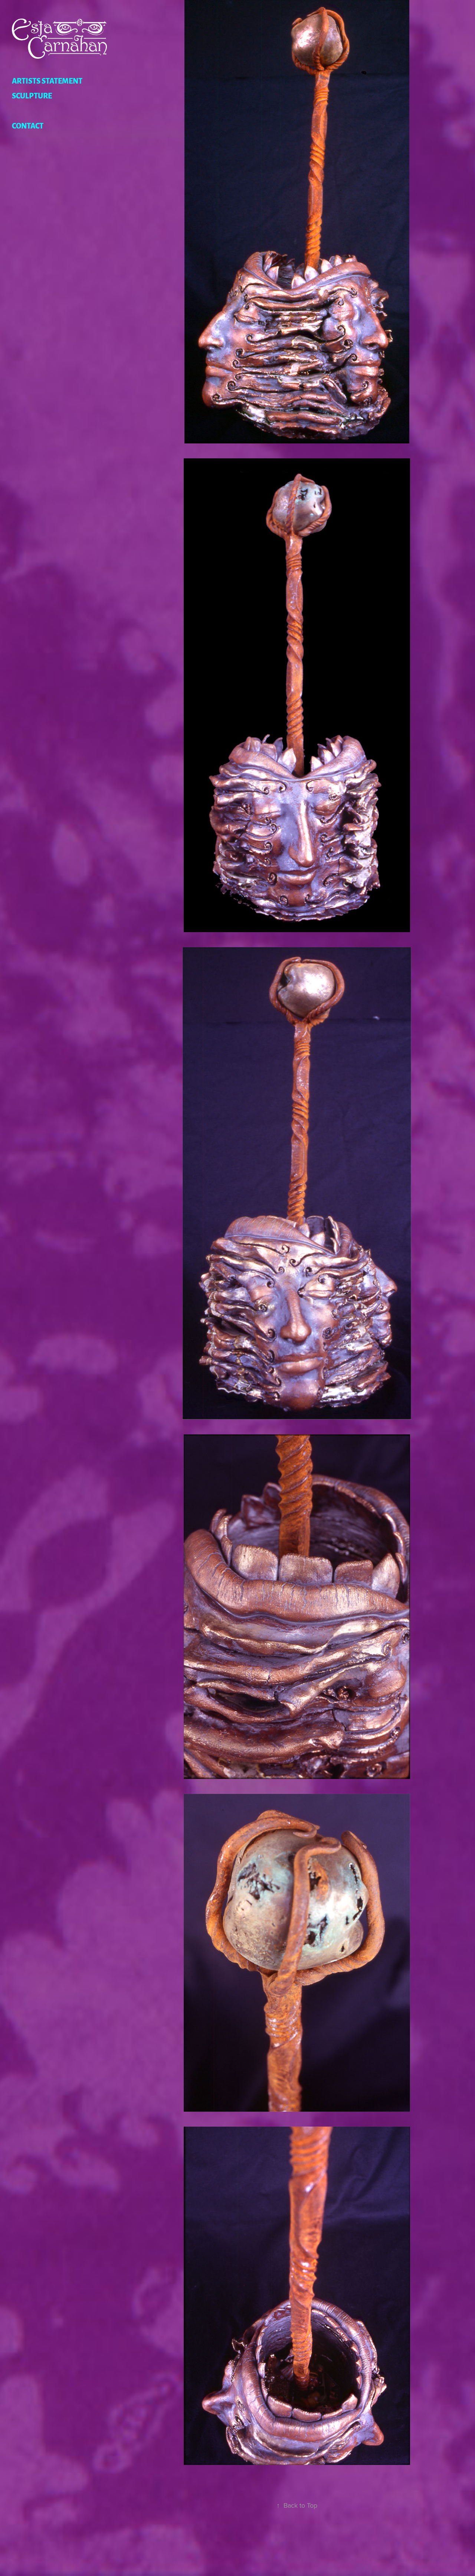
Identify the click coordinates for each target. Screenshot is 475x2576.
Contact (28, 125)
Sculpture (32, 95)
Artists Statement (47, 80)
